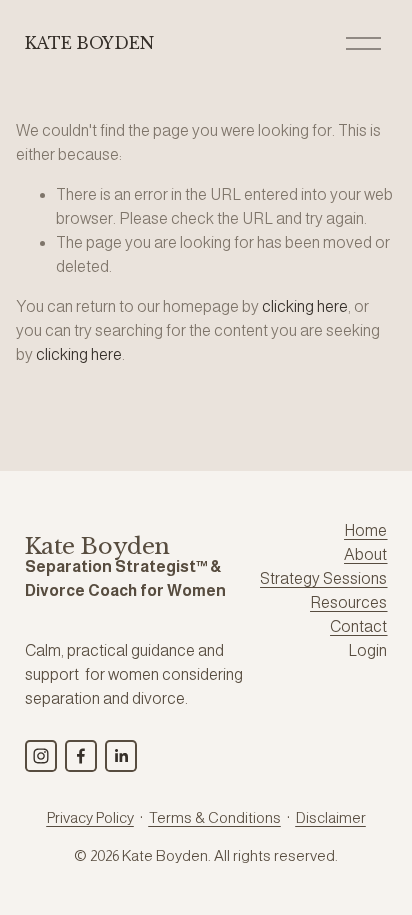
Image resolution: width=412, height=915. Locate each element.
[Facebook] (81, 756)
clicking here (305, 306)
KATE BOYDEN (89, 43)
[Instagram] (41, 756)
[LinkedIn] (121, 756)
